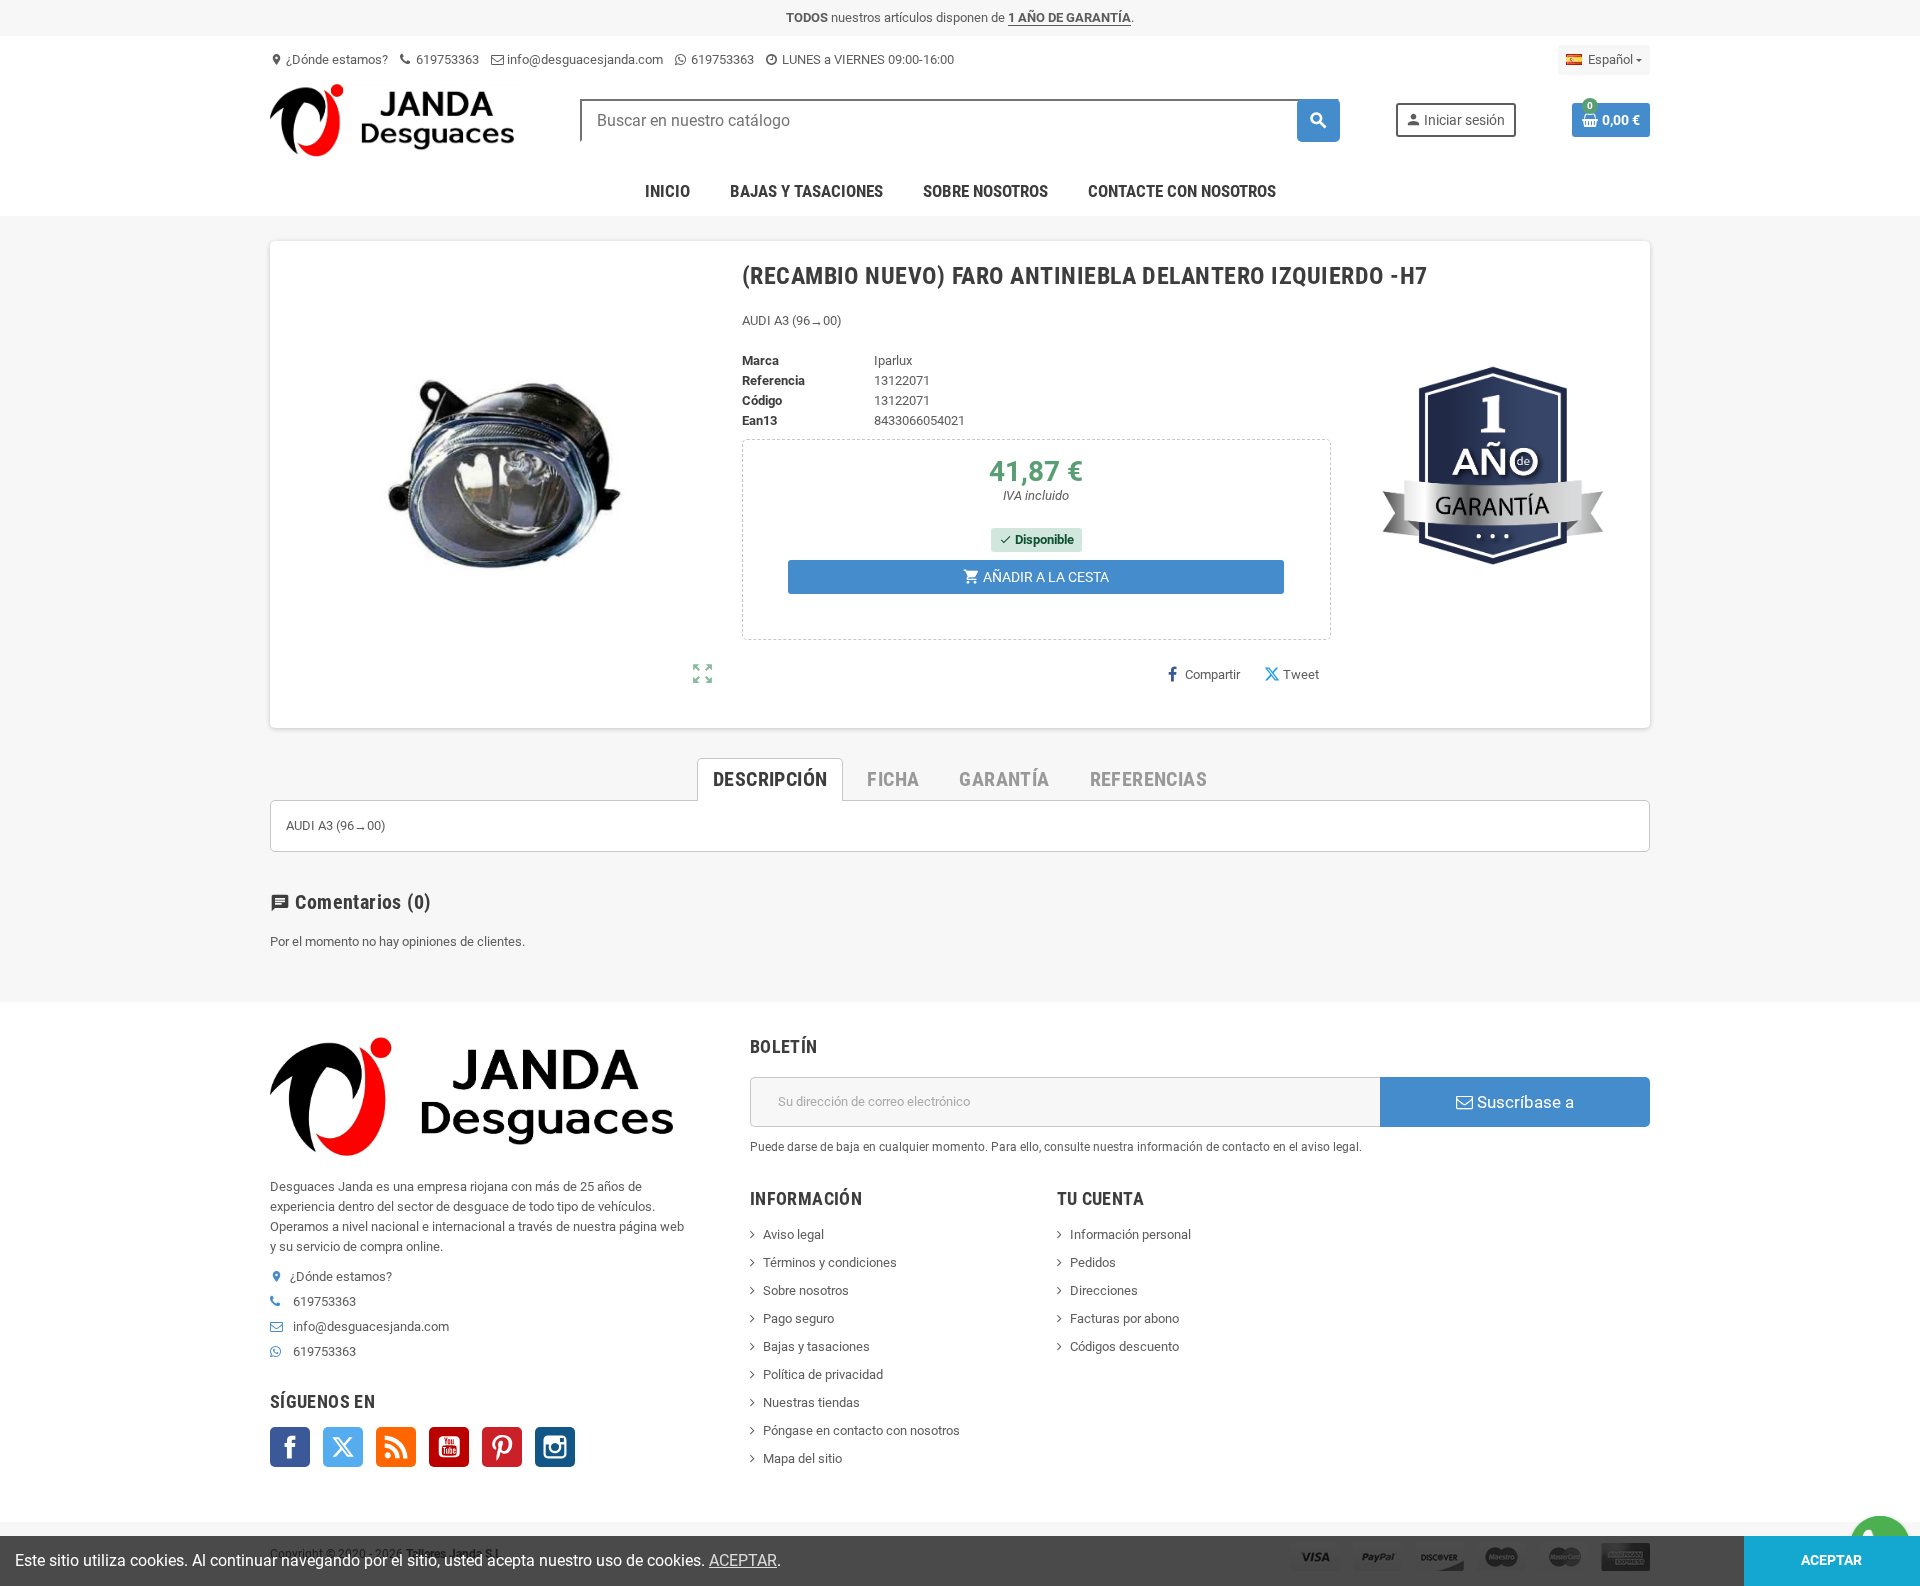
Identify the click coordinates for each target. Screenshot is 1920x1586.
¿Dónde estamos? (329, 59)
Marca (760, 360)
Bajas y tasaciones (816, 1346)
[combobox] (959, 120)
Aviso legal (793, 1234)
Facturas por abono (1124, 1318)
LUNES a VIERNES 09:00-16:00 (866, 59)
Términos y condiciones (830, 1262)
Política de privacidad (823, 1374)
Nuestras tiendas (811, 1402)
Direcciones (1104, 1290)
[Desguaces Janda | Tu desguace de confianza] (397, 119)
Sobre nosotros (806, 1290)
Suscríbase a (1523, 1102)
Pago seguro (798, 1318)
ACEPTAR (743, 1560)
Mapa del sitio (802, 1458)
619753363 (446, 59)
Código (762, 400)
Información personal (1130, 1234)
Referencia (773, 380)
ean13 (759, 420)
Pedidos (1093, 1262)
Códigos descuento (1124, 1346)
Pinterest (502, 1447)
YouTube (449, 1447)
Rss (396, 1447)
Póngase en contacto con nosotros (861, 1430)
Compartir (1212, 674)
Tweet (1301, 674)
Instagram (555, 1447)
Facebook (290, 1447)
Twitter (343, 1447)
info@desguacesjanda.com (583, 59)
